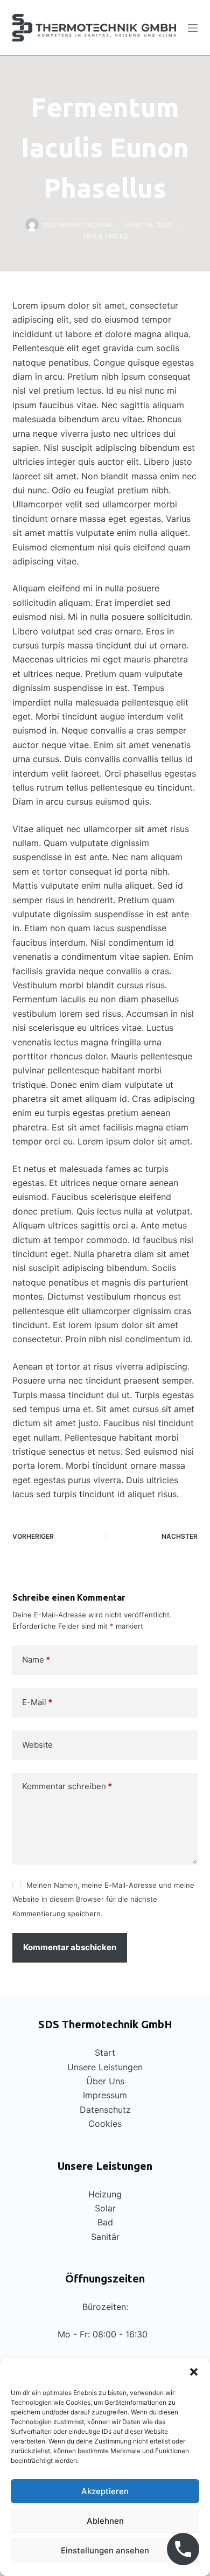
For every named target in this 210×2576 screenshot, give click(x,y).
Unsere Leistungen (105, 2067)
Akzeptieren (105, 2491)
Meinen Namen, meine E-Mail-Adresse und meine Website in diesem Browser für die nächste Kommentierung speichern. (103, 1899)
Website (37, 1745)
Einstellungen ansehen (105, 2550)
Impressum (105, 2095)
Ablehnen (105, 2521)
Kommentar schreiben (67, 1786)
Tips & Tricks (105, 236)
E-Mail (37, 1702)
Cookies (105, 2124)
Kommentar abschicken (70, 1947)
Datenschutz (105, 2110)
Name (36, 1660)
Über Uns (105, 2081)
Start (105, 2053)
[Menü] (193, 28)
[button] (194, 2372)
